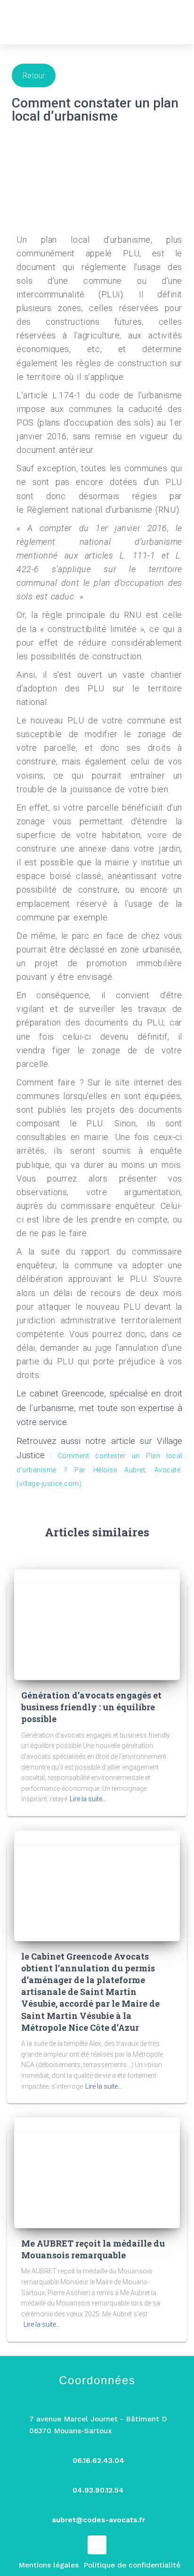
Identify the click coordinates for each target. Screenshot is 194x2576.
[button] (176, 22)
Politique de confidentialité (132, 2565)
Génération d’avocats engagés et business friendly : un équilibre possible (91, 1707)
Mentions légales (48, 2565)
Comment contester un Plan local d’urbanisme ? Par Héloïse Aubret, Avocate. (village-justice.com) (99, 1470)
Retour (34, 76)
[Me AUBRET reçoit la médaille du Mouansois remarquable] (97, 2172)
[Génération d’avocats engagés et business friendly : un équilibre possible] (97, 1624)
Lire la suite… (88, 1799)
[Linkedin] (97, 2545)
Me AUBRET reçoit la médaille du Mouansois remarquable (93, 2249)
